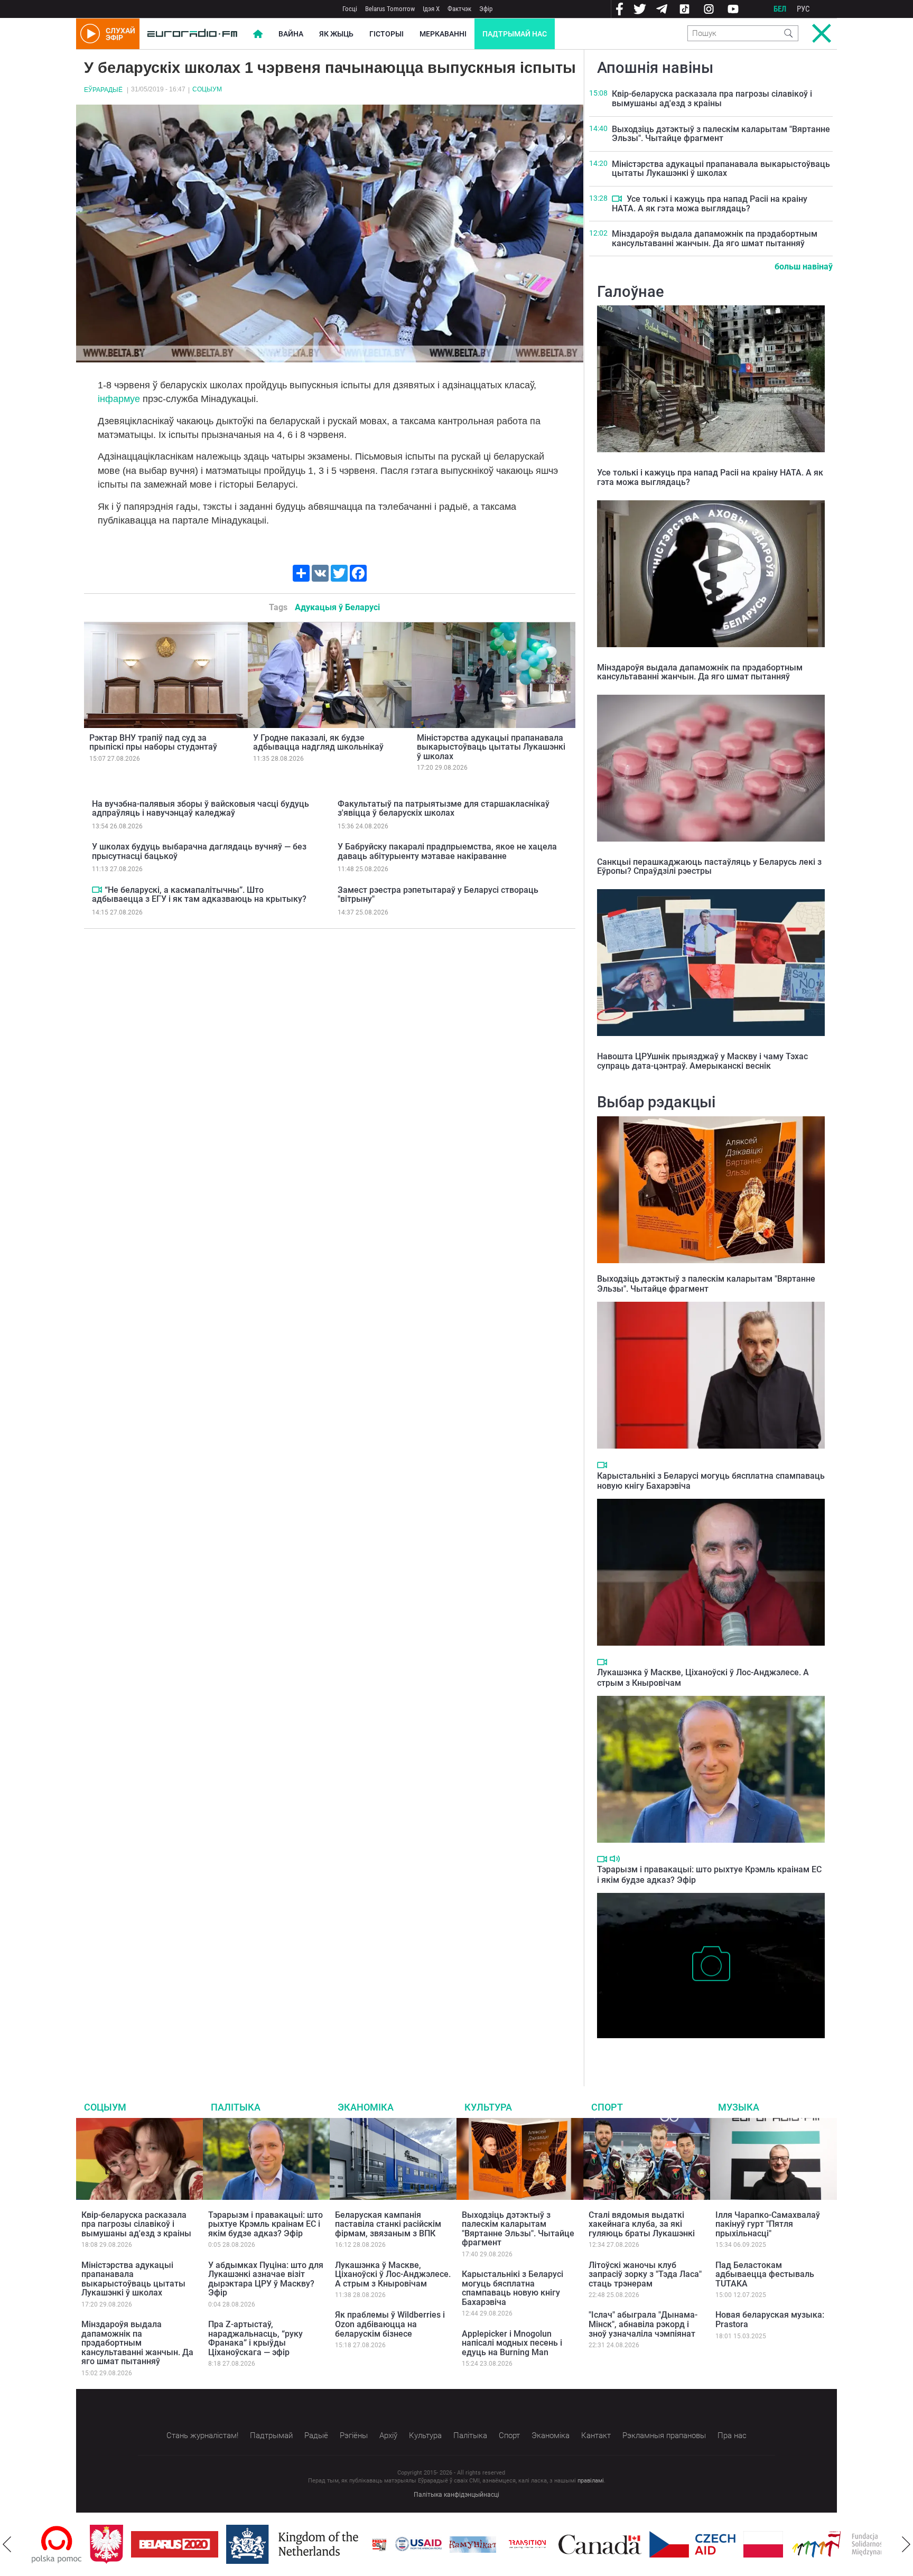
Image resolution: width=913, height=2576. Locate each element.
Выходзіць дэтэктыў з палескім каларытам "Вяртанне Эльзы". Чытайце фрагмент (721, 134)
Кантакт (596, 2435)
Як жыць (336, 34)
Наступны (906, 2544)
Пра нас (732, 2435)
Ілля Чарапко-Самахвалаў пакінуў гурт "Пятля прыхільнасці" (768, 2224)
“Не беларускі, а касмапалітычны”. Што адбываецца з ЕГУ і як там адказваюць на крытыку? (199, 895)
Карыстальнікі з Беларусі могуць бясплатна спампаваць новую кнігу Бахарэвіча (513, 2288)
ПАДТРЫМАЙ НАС (515, 34)
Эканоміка (366, 2107)
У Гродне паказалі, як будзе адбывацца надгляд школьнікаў (318, 743)
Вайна (291, 34)
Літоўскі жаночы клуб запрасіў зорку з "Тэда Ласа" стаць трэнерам (645, 2274)
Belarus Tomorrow (390, 9)
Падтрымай (271, 2435)
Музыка (739, 2107)
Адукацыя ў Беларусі (337, 607)
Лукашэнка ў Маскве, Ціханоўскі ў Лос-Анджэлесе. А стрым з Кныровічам (393, 2274)
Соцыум (207, 89)
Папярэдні (7, 2544)
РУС (803, 9)
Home (258, 34)
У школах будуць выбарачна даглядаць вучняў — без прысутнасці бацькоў (199, 851)
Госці (350, 9)
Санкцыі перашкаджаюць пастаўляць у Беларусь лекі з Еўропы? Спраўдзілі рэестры (709, 867)
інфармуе (119, 399)
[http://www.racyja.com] (321, 2545)
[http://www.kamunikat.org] (415, 2545)
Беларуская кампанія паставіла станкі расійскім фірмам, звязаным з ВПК (388, 2224)
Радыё (316, 2435)
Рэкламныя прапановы (664, 2435)
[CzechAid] (634, 2544)
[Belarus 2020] (117, 2544)
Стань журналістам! (202, 2435)
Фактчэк (459, 9)
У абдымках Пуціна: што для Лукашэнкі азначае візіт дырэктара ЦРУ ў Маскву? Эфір (266, 2279)
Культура (488, 2107)
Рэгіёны (354, 2435)
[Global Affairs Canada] (542, 2545)
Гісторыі (386, 34)
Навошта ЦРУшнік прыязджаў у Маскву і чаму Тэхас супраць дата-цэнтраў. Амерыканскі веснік (702, 1061)
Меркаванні (443, 34)
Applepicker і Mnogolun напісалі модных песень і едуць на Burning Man (512, 2343)
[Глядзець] (97, 890)
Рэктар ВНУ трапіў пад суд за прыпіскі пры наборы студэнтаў (153, 743)
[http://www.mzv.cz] (469, 2544)
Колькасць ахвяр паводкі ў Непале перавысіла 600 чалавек (709, 2049)
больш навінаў (804, 267)
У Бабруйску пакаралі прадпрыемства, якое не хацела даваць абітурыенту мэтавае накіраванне (447, 851)
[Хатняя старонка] (192, 34)
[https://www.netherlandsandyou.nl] (237, 2544)
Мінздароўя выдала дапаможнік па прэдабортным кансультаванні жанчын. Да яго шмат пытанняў (715, 239)
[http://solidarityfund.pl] (790, 2544)
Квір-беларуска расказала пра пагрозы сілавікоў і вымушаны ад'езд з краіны (712, 99)
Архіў (388, 2435)
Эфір (486, 9)
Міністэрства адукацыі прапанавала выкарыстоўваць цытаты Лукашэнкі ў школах (491, 747)
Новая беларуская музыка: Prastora (770, 2320)
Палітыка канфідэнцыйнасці (456, 2495)
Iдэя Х (431, 9)
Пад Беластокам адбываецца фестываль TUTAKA (765, 2274)
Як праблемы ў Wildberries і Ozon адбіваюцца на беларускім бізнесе (390, 2324)
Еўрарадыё (103, 90)
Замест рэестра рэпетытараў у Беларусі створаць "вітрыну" (438, 895)
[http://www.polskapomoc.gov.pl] (881, 2545)
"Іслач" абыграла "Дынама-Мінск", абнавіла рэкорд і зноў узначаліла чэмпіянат (643, 2324)
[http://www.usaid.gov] (360, 2544)
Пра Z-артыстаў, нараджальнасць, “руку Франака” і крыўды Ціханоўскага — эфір (255, 2338)
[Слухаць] (615, 1859)
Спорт (607, 2107)
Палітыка (236, 2107)
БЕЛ (780, 9)
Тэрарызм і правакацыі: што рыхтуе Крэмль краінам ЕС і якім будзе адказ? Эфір (265, 2224)
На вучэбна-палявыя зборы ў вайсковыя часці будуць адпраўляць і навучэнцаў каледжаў (201, 809)
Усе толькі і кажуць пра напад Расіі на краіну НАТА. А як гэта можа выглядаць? (710, 204)
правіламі (591, 2481)
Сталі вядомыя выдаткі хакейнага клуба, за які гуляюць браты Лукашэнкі (642, 2224)
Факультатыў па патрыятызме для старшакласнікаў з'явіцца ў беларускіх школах (444, 809)
